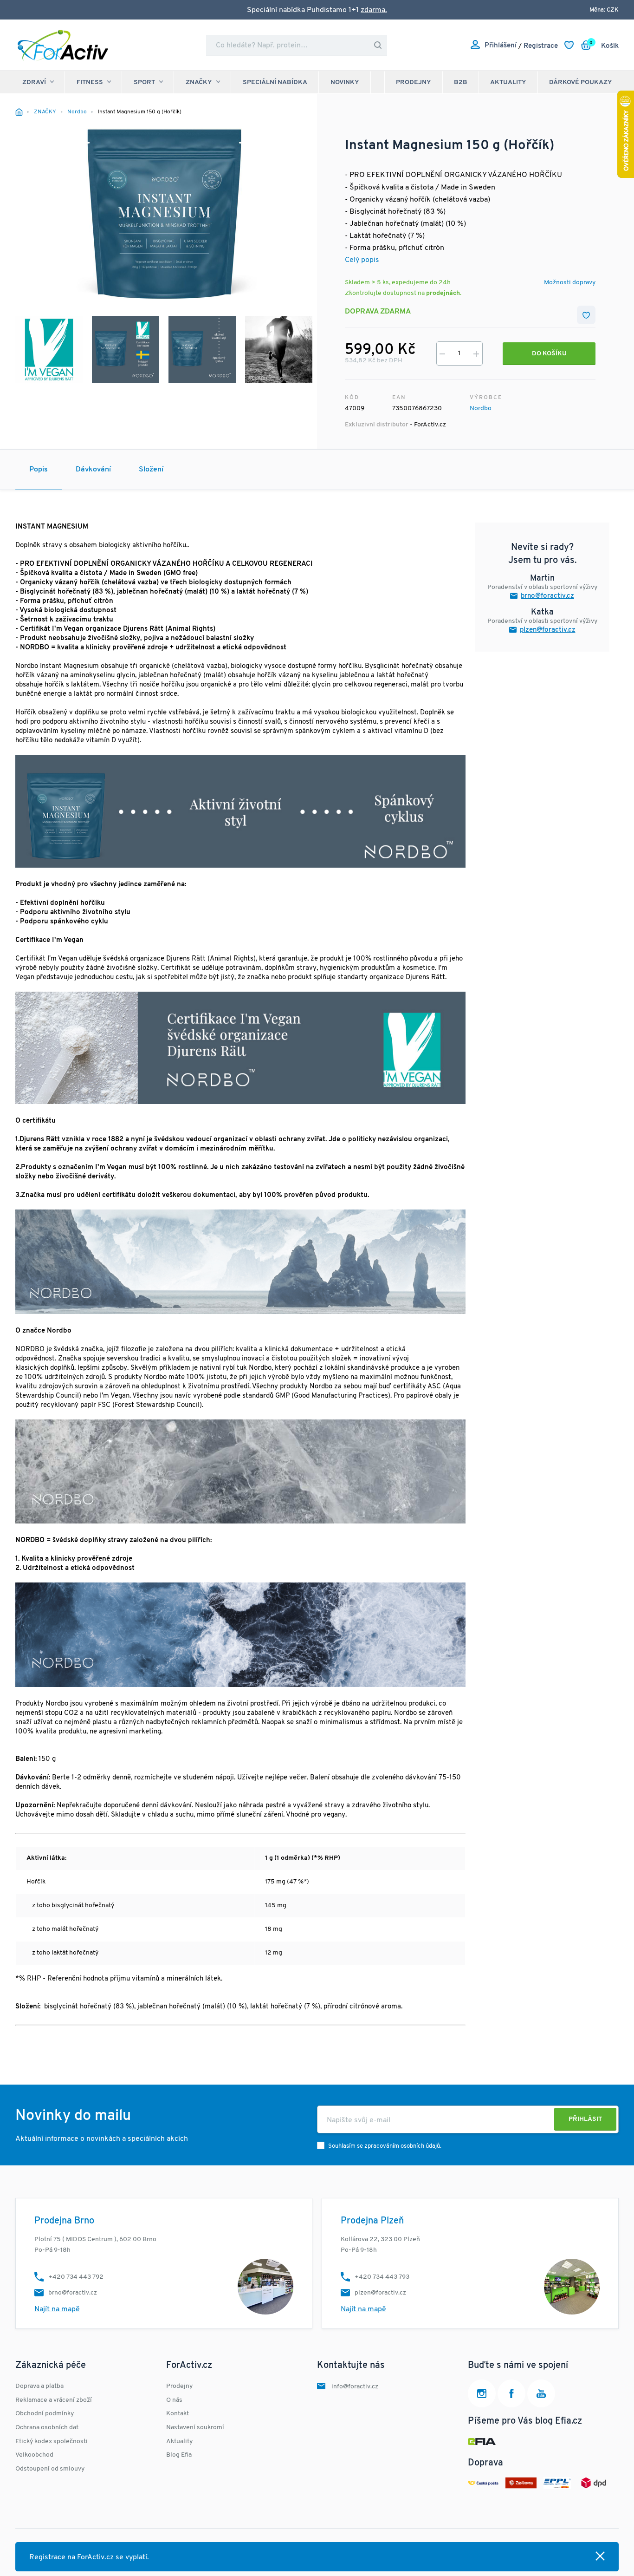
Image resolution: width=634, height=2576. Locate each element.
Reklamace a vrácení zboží (54, 2400)
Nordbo (481, 409)
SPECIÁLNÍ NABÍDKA (275, 82)
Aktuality (508, 82)
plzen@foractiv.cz (548, 630)
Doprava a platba (39, 2386)
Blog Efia (179, 2455)
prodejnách (443, 293)
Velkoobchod (34, 2455)
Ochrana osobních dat (47, 2428)
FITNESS (90, 82)
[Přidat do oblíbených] (586, 315)
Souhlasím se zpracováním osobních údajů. (385, 2146)
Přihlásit (585, 2119)
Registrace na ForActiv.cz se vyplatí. (89, 2557)
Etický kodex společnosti (52, 2442)
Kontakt (178, 2414)
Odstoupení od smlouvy (50, 2469)
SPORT (144, 82)
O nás (174, 2400)
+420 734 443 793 (382, 2277)
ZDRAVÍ (34, 82)
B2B (461, 82)
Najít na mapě (57, 2309)
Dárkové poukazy (581, 82)
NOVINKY (345, 82)
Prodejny (414, 82)
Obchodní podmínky (45, 2414)
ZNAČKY (199, 82)
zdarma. (374, 10)
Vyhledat (378, 45)
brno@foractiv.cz (547, 596)
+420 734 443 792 (76, 2277)
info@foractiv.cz (355, 2387)
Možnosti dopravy (570, 283)
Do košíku (549, 354)
